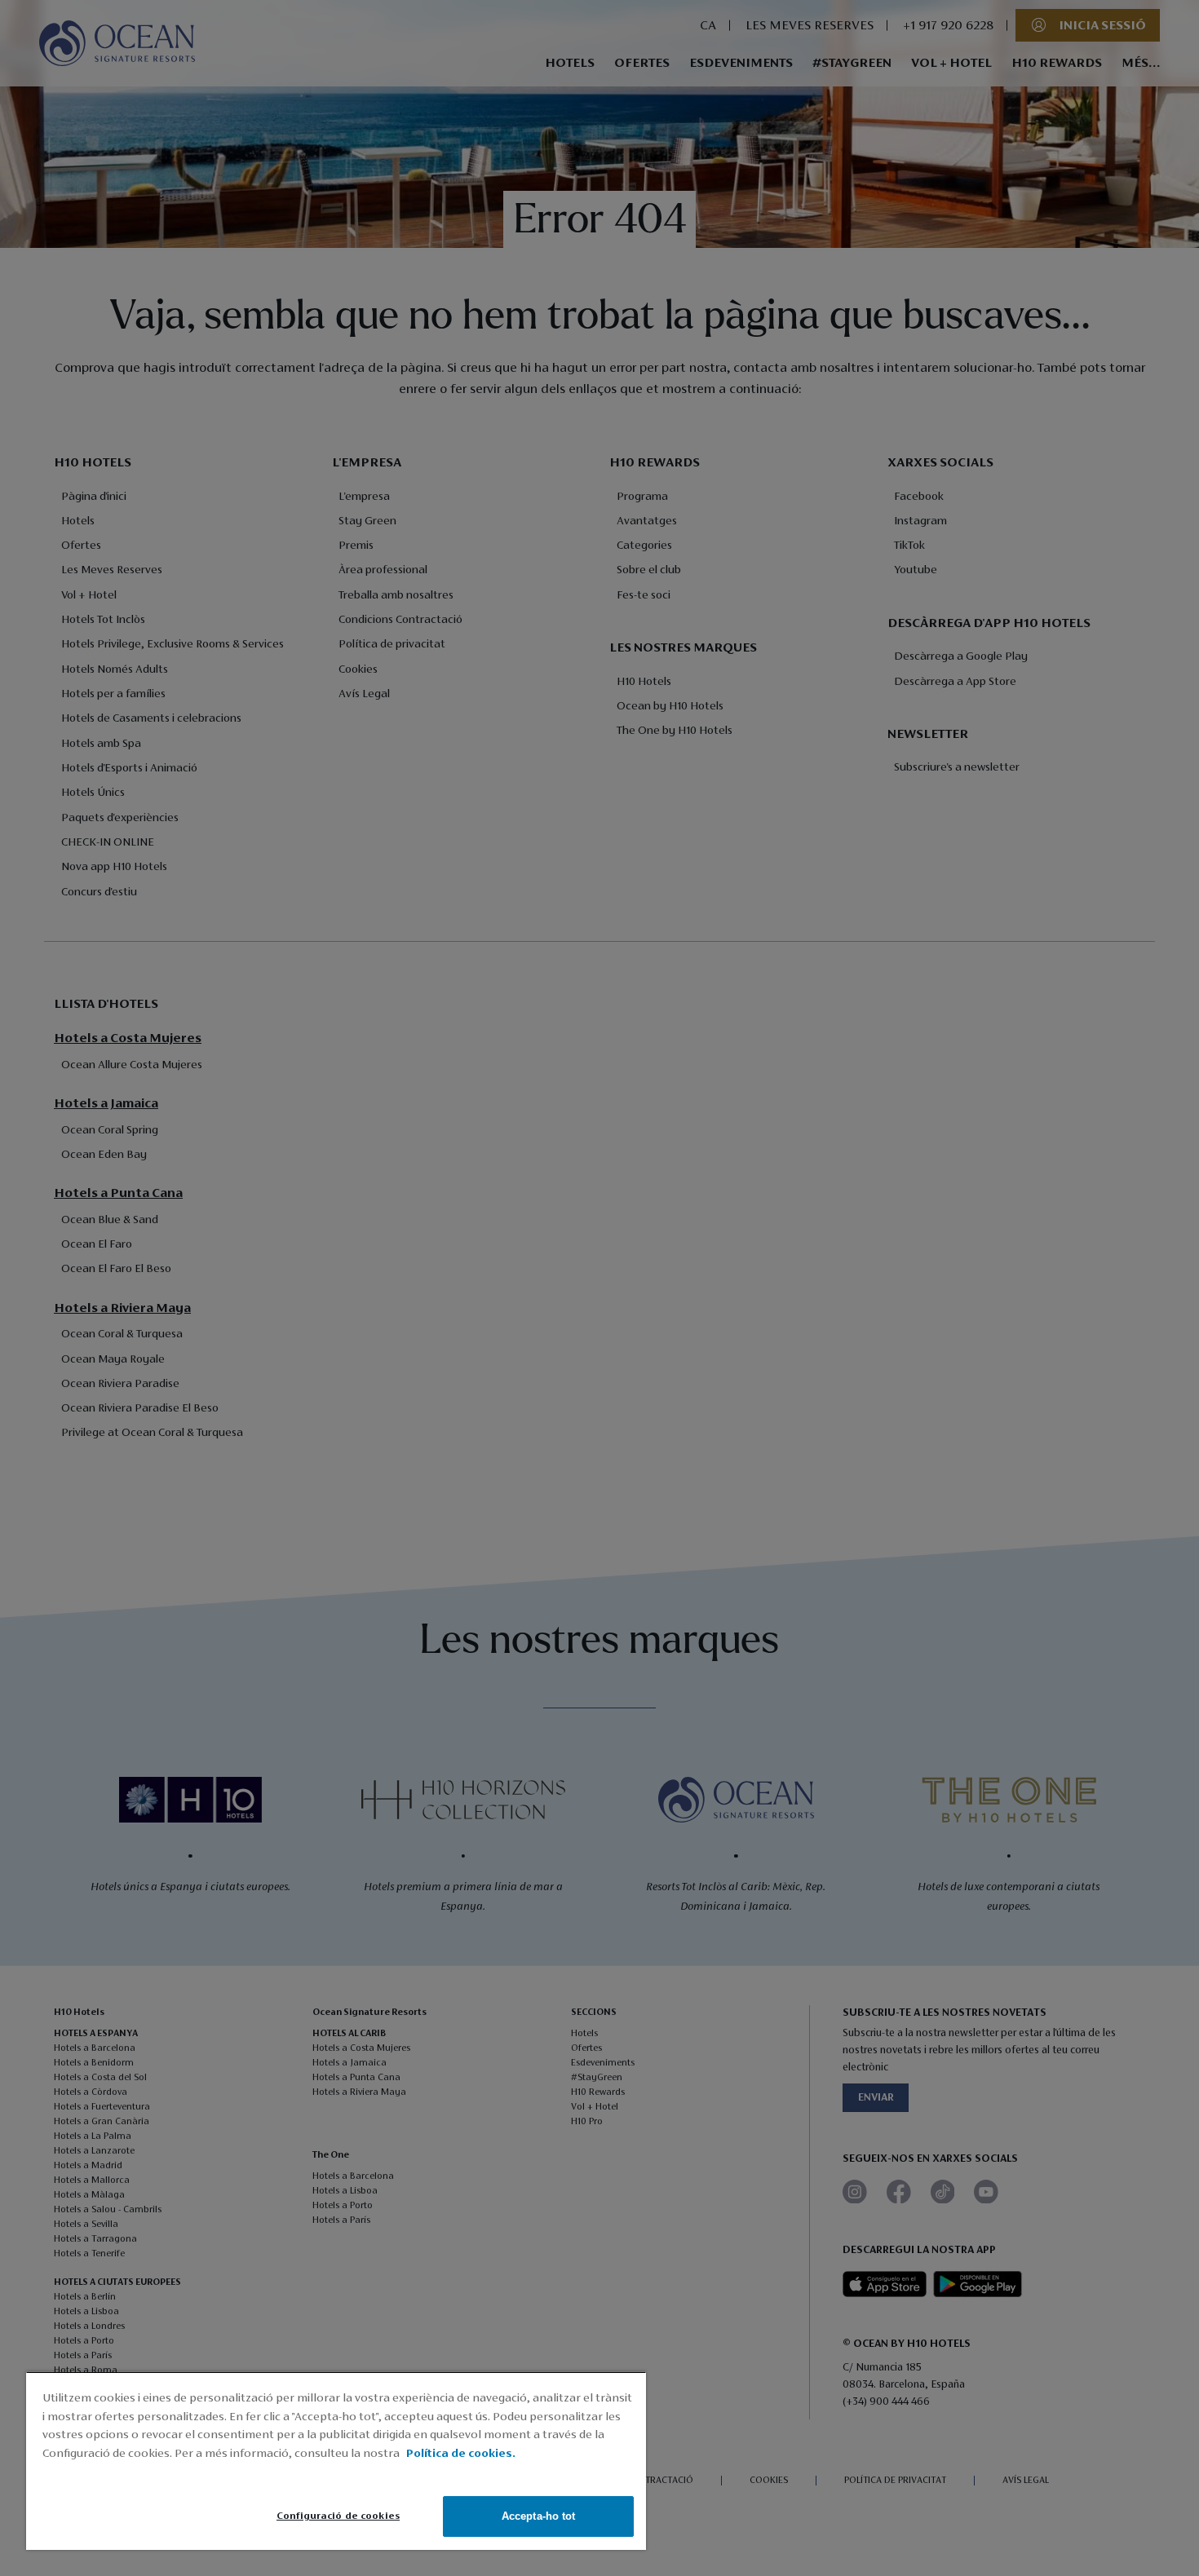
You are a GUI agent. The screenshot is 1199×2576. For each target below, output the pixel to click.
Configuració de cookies (338, 2516)
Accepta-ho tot (539, 2516)
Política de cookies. (461, 2454)
